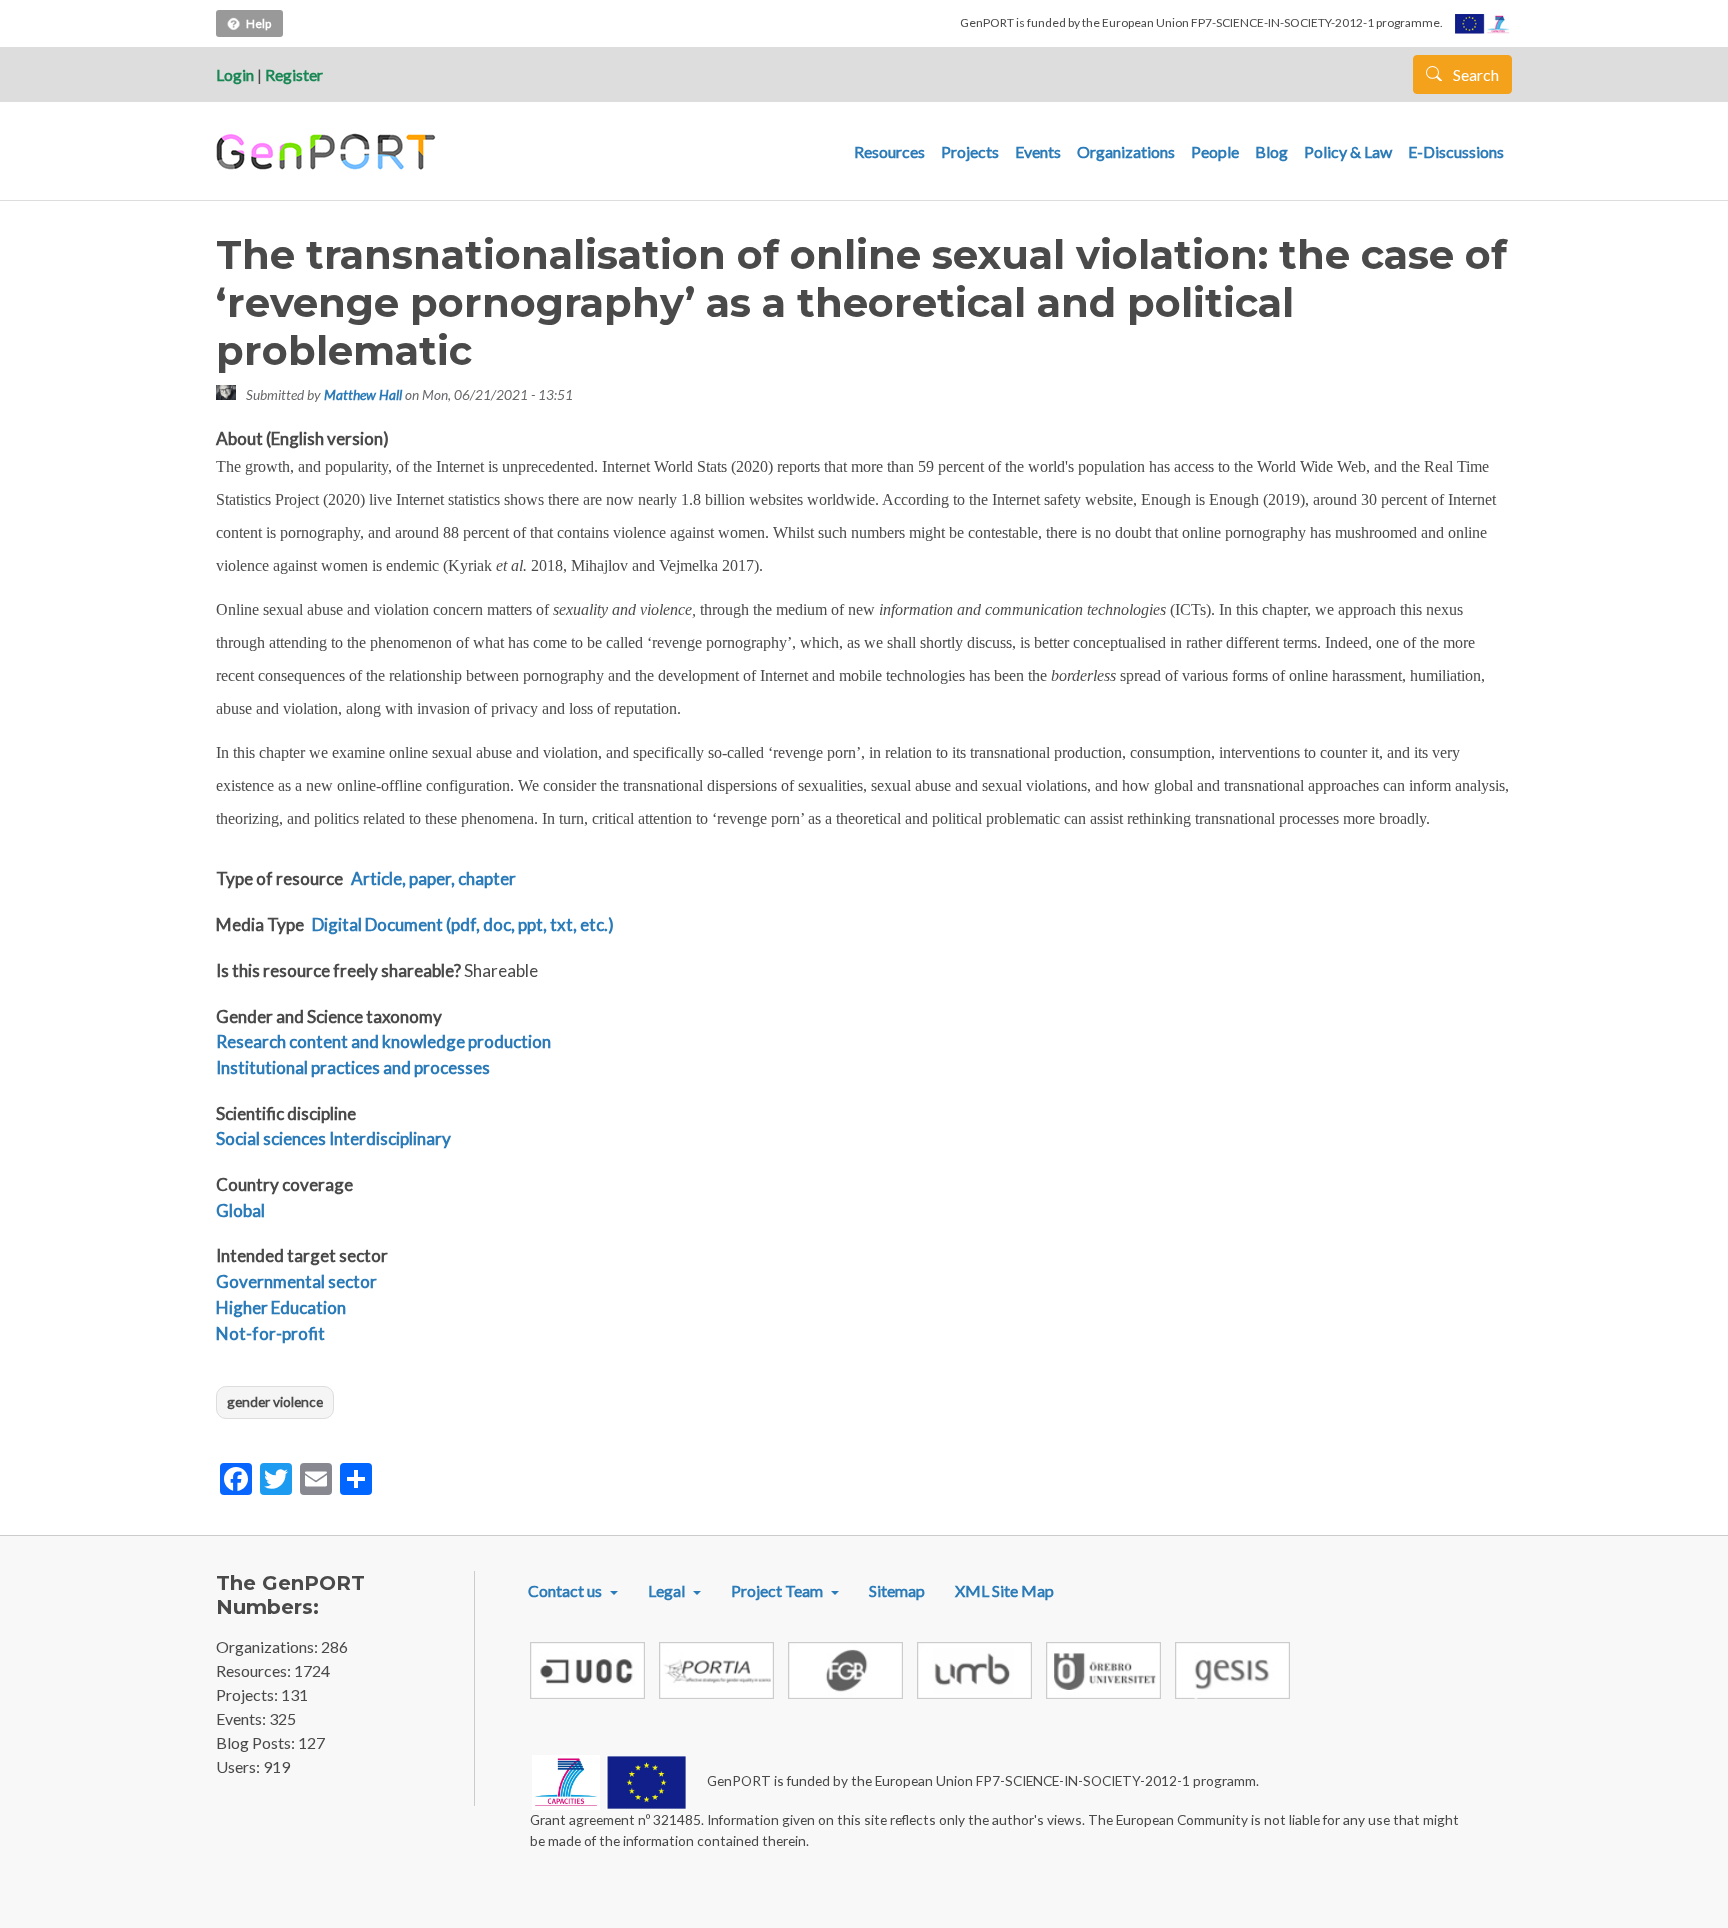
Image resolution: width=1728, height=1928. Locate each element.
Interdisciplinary (390, 1138)
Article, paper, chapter (433, 878)
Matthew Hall (363, 394)
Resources (889, 151)
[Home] (328, 152)
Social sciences (271, 1138)
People (1215, 151)
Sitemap (897, 1590)
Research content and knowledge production (383, 1041)
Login (235, 74)
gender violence (275, 1401)
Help (258, 23)
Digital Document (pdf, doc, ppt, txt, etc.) (463, 924)
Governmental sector (296, 1281)
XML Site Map (1004, 1590)
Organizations (1126, 151)
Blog (1271, 151)
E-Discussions (1456, 151)
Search (1474, 74)
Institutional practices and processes (353, 1067)
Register (294, 74)
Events (1038, 151)
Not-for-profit (270, 1333)
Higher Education (281, 1307)
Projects (970, 151)
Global (240, 1210)
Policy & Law (1348, 151)
